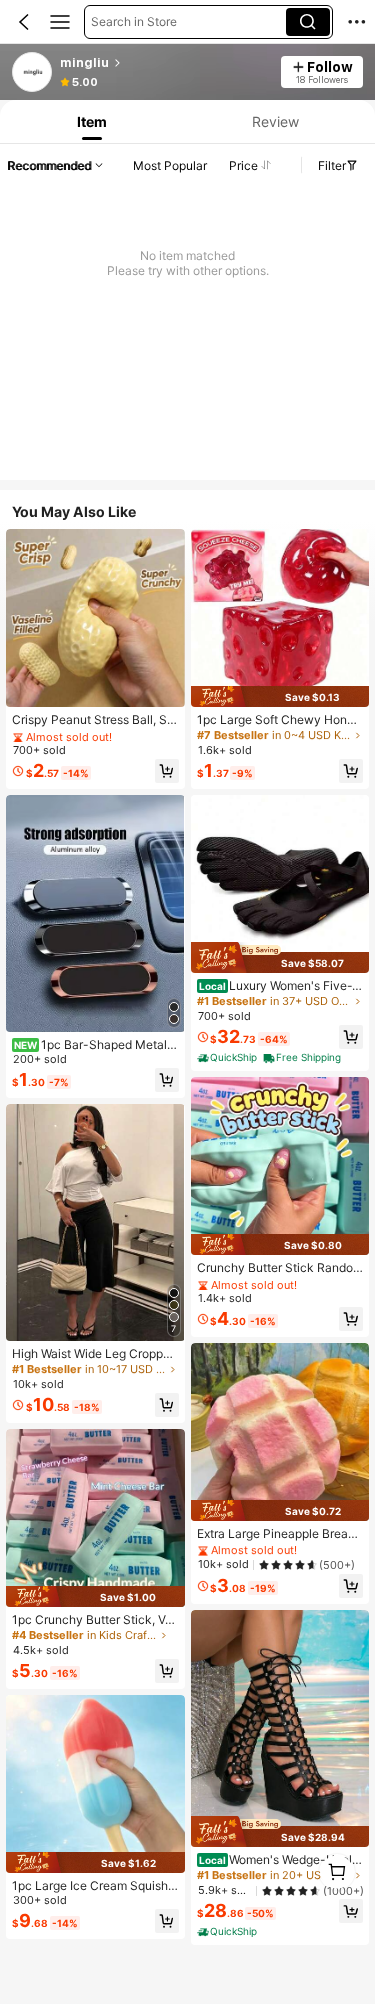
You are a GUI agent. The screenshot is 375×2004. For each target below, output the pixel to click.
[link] (33, 73)
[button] (24, 22)
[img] (95, 1596)
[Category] (60, 22)
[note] (228, 1058)
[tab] (89, 121)
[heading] (164, 63)
